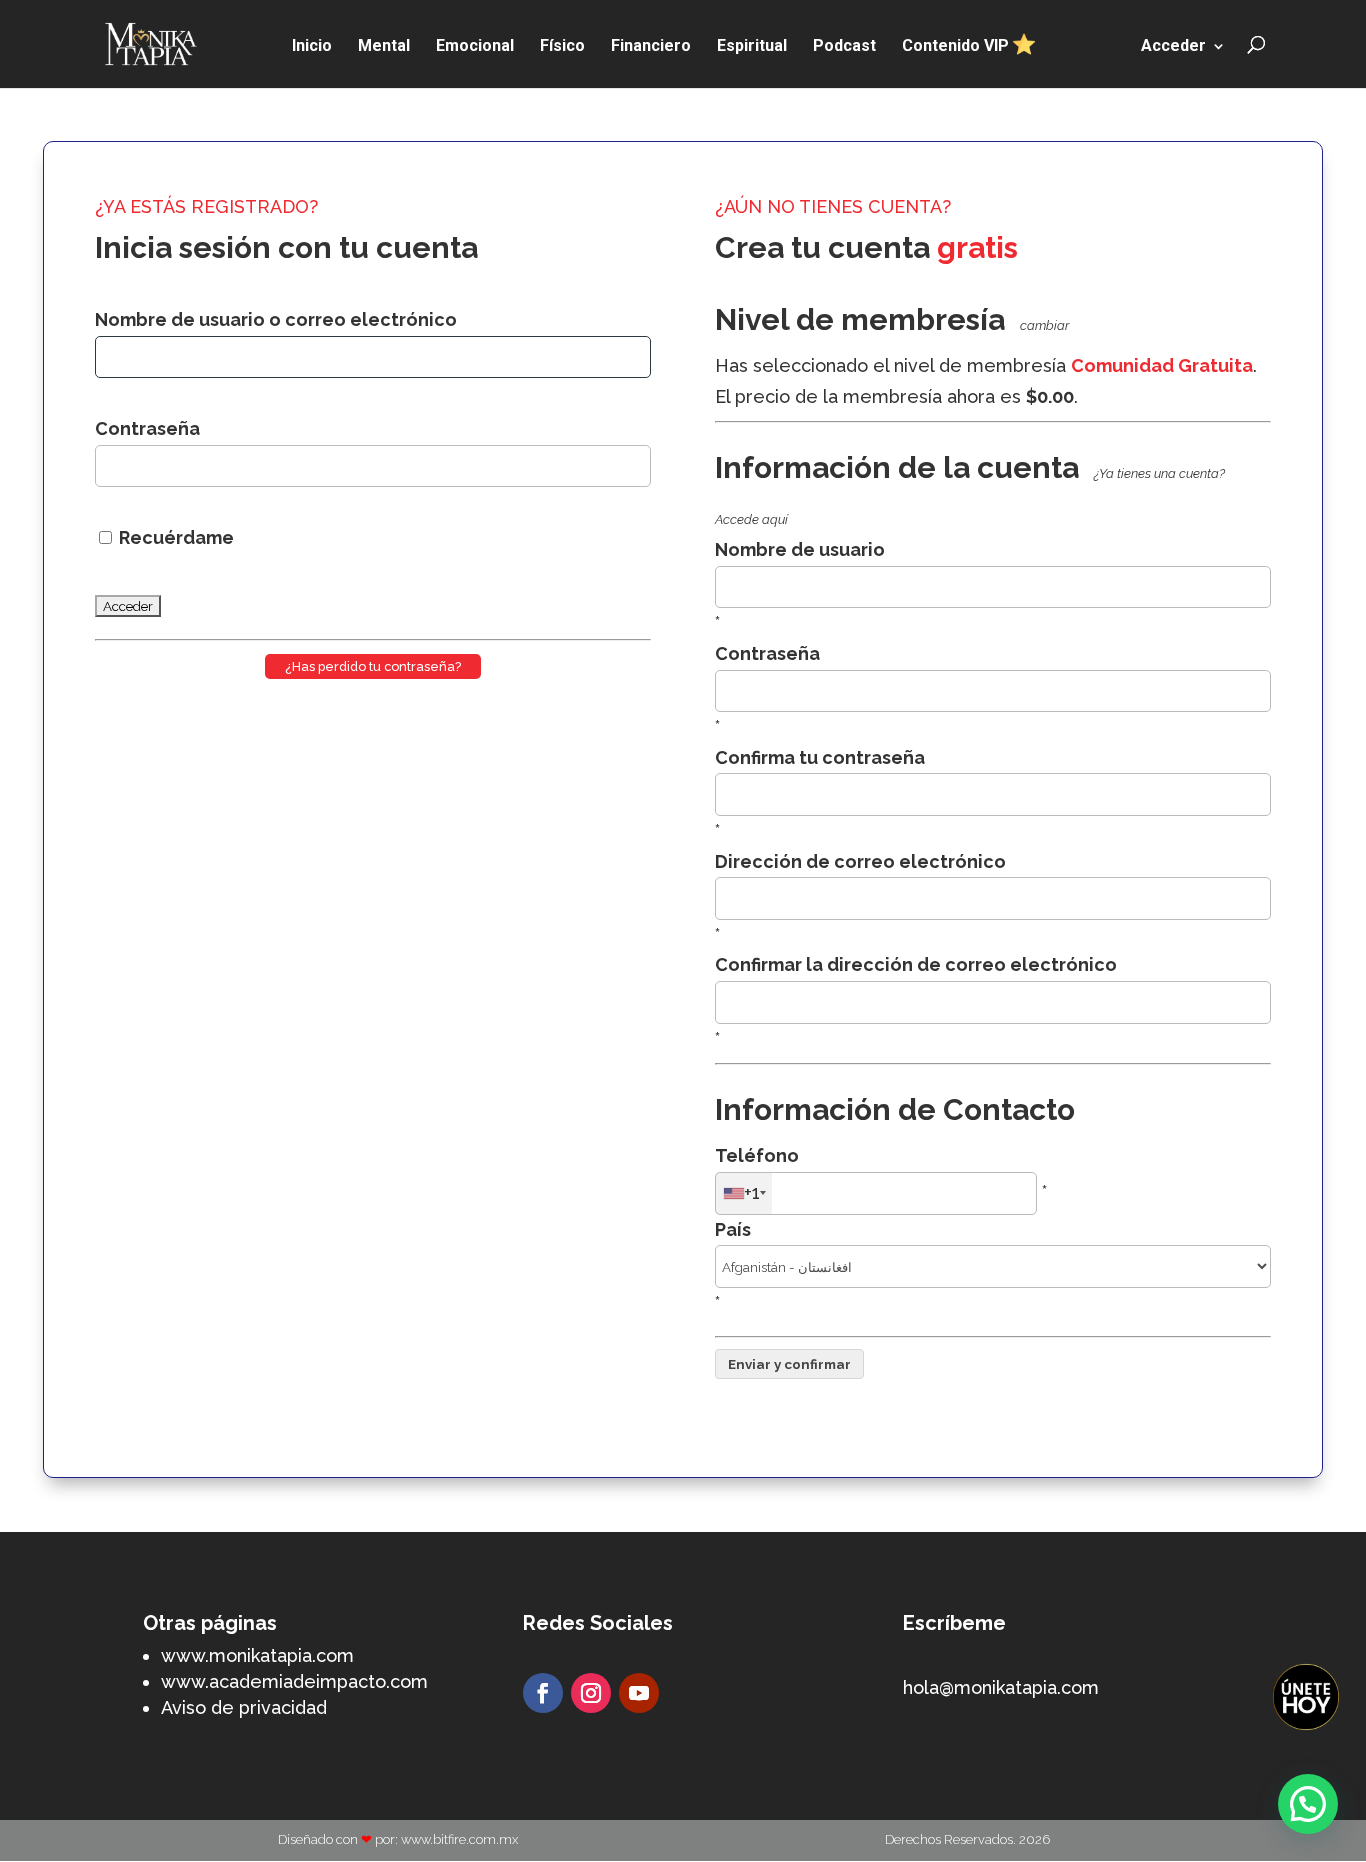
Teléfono (757, 1155)
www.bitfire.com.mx (459, 1839)
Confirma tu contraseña (820, 757)
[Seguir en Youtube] (639, 1693)
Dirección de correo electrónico (860, 861)
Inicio (312, 47)
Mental (384, 47)
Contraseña (147, 428)
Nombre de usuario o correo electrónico (276, 319)
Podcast (844, 47)
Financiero (651, 47)
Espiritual (752, 47)
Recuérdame (174, 537)
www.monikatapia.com (257, 1655)
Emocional (475, 47)
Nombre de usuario (800, 549)
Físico (562, 47)
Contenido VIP (957, 45)
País (733, 1229)
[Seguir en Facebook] (543, 1693)
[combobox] (744, 1193)
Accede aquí (751, 519)
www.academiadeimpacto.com (294, 1681)
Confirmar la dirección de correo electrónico (916, 964)
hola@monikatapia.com (1001, 1687)
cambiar (1044, 325)
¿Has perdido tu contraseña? (373, 666)
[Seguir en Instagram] (591, 1693)
